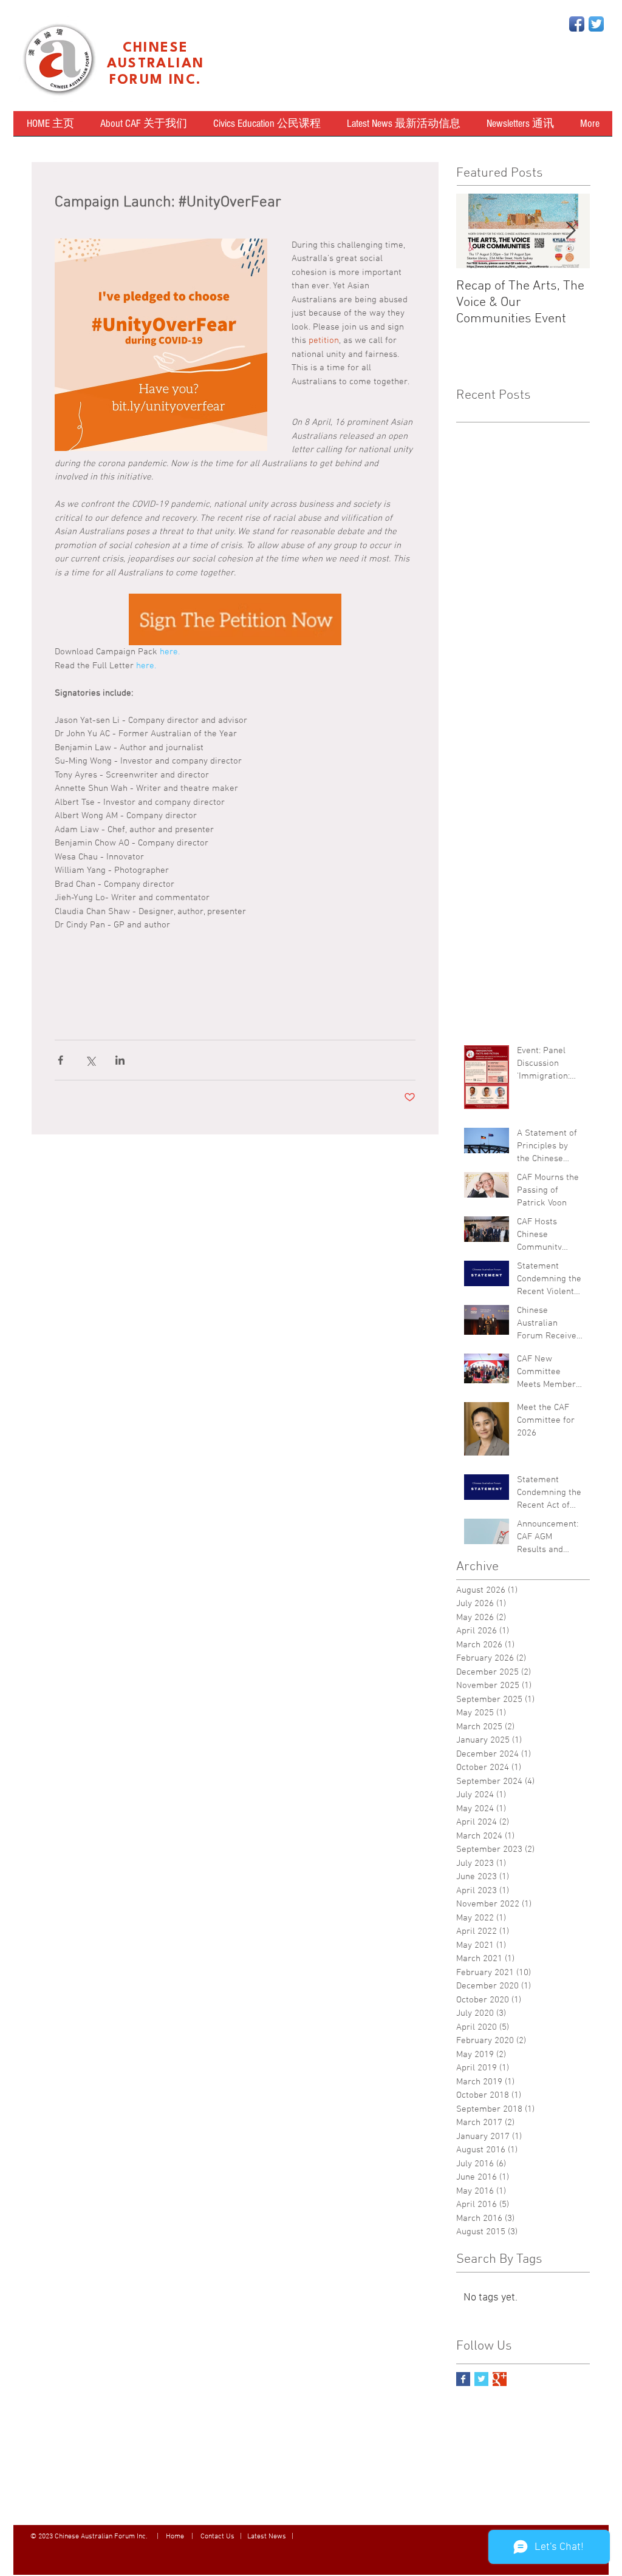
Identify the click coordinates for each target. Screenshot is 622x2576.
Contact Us (217, 2537)
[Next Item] (570, 231)
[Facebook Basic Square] (463, 2379)
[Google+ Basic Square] (500, 2379)
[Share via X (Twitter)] (90, 1060)
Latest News (267, 2537)
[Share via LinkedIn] (120, 1060)
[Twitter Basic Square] (481, 2379)
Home (176, 2537)
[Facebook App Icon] (577, 24)
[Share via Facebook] (60, 1060)
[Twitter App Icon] (596, 24)
